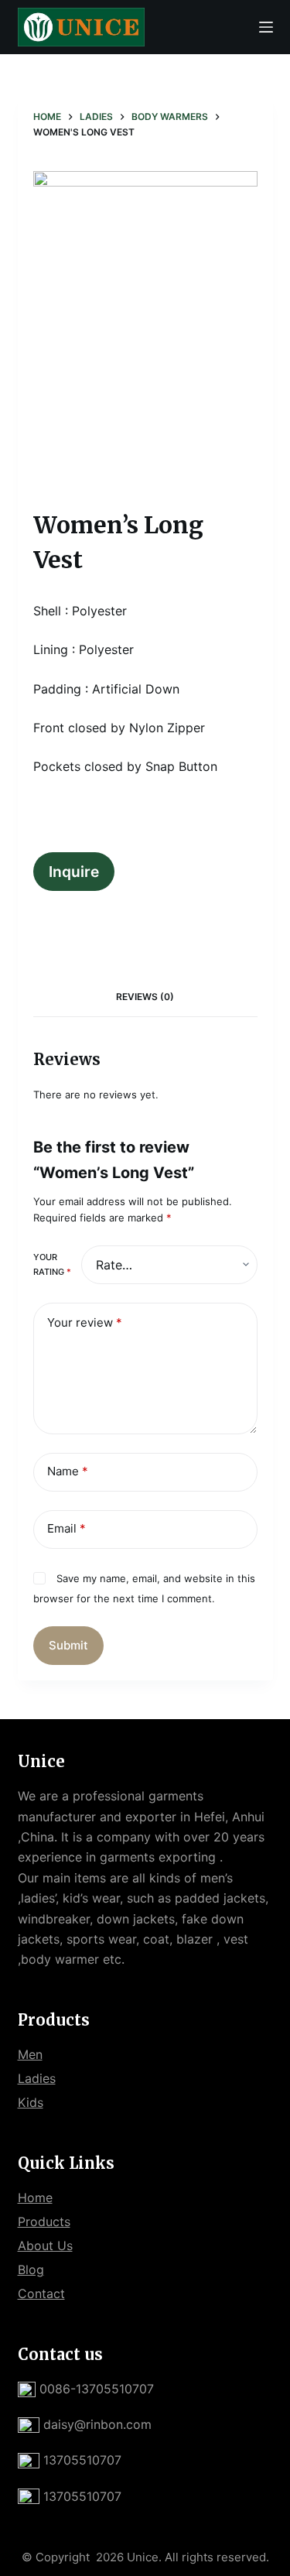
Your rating (52, 1264)
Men (30, 2054)
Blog (31, 2269)
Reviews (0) (145, 997)
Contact (41, 2293)
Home (35, 2197)
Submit (68, 1645)
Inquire (74, 872)
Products (44, 2221)
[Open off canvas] (266, 27)
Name (68, 1471)
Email (67, 1528)
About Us (45, 2245)
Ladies (37, 2078)
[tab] (145, 997)
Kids (31, 2102)
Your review (85, 1322)
